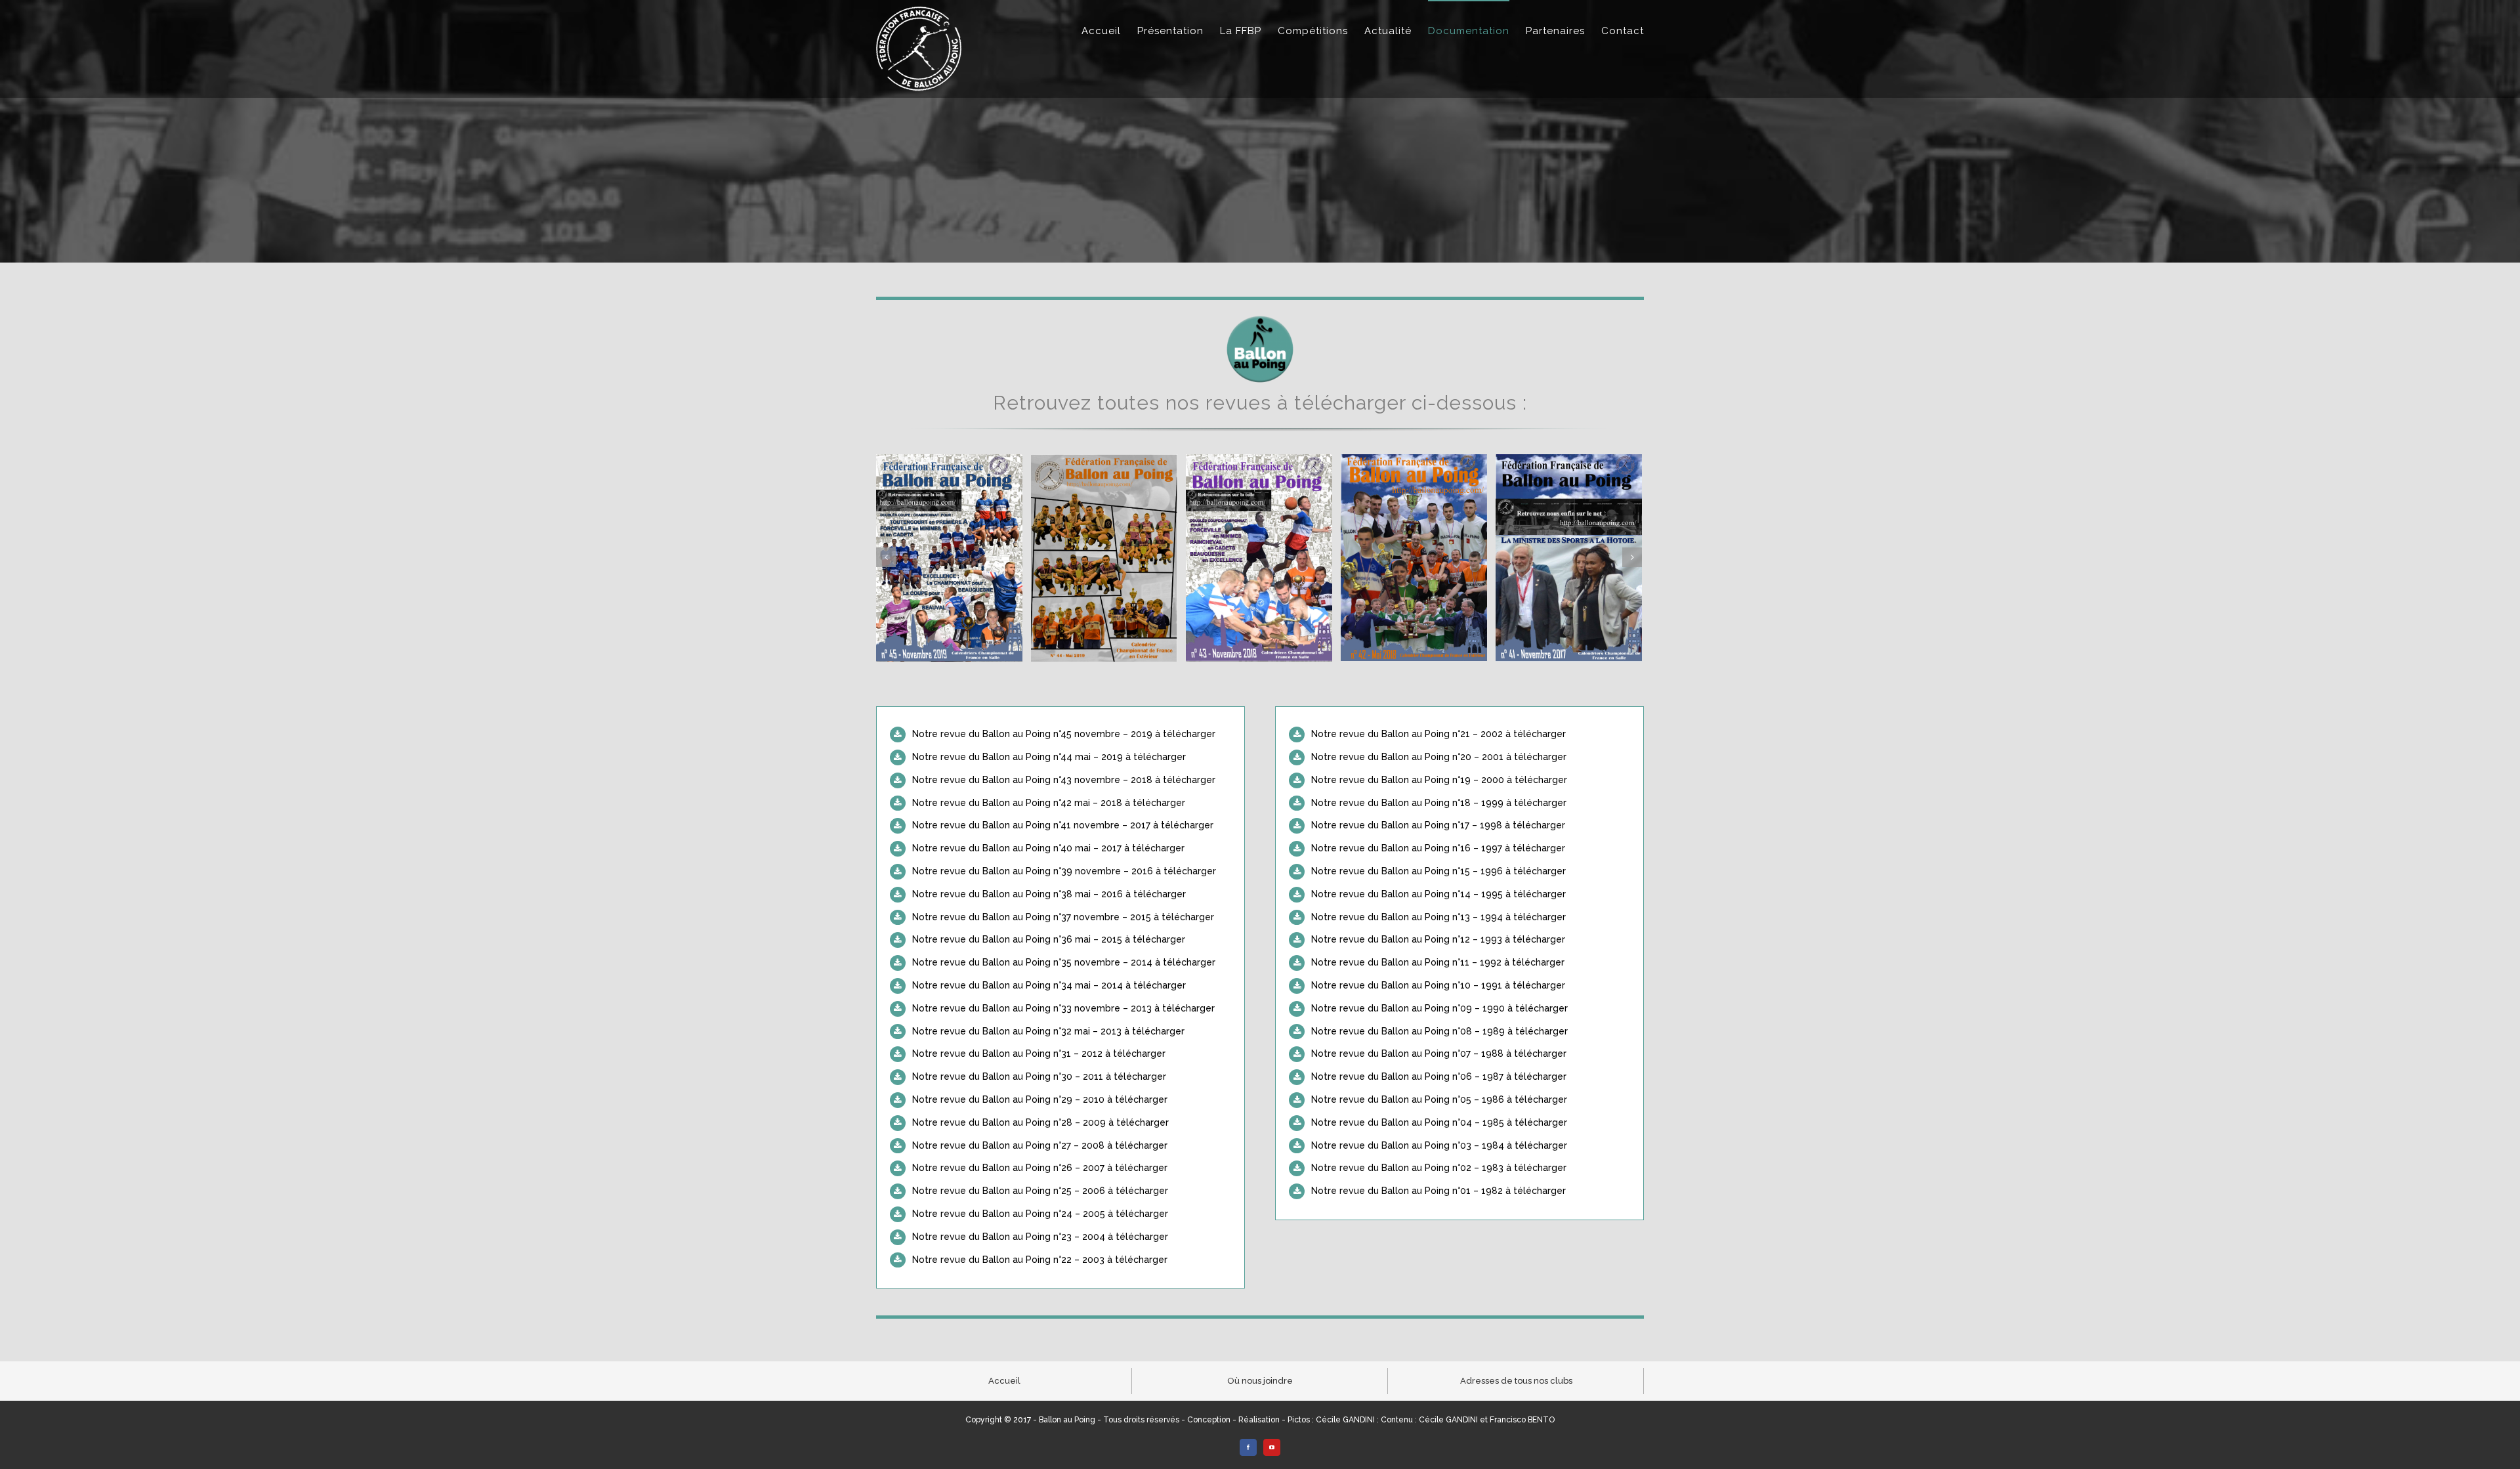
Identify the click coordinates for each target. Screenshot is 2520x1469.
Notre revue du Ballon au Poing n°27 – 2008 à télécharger (1040, 1145)
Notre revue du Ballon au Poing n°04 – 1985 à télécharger (1439, 1122)
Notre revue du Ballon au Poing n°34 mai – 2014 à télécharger (1049, 985)
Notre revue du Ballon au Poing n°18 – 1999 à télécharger (1439, 803)
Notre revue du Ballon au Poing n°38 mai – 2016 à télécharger (1049, 894)
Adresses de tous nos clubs (1516, 1381)
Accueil (1004, 1381)
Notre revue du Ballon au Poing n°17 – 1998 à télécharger (1438, 825)
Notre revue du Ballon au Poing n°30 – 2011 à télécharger (1039, 1076)
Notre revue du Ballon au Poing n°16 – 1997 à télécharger (1438, 848)
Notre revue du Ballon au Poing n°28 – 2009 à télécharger (1040, 1122)
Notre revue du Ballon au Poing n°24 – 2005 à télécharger (1040, 1214)
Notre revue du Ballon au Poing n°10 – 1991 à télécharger (1438, 985)
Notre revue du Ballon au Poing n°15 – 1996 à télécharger (1438, 871)
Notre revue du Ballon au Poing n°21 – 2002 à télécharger (1438, 734)
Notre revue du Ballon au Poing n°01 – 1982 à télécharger (1438, 1191)
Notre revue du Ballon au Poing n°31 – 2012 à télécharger (1039, 1054)
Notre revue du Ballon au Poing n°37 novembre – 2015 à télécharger (1063, 917)
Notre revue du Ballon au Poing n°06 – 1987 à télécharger (1439, 1076)
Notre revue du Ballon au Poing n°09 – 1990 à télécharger (1439, 1008)
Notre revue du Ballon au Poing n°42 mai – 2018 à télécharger (1049, 803)
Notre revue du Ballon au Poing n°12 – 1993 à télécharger (1438, 939)
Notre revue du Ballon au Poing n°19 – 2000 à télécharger (1439, 780)
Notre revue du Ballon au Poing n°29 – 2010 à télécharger (1040, 1099)
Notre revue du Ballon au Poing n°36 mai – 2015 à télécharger (1049, 939)
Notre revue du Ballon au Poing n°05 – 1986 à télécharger (1439, 1099)
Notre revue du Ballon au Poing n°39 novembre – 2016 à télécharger (1064, 871)
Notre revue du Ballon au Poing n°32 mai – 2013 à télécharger (1048, 1031)
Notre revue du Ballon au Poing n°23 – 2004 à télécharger (1040, 1237)
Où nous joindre (1260, 1381)
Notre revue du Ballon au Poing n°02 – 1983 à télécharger (1439, 1168)
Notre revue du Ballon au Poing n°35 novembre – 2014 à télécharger (1064, 962)
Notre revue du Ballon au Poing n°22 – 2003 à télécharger (1040, 1260)
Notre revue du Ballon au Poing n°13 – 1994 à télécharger (1438, 917)
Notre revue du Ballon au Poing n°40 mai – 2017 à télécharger (1048, 848)
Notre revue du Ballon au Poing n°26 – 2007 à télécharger (1040, 1168)
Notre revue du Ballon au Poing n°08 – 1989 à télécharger (1439, 1031)
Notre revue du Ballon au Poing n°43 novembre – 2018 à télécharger (1064, 780)
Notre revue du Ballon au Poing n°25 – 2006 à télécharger (1040, 1191)
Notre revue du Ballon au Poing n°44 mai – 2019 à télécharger (1049, 757)
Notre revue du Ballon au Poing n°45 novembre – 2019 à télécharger (1064, 734)
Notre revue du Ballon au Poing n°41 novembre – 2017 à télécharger (1063, 825)
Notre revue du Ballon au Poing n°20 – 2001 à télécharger (1439, 757)
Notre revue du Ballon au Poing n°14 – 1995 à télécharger (1438, 894)
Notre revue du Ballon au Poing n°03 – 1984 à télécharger (1439, 1145)
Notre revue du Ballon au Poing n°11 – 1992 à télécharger (1438, 962)
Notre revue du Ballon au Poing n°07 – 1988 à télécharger (1439, 1054)
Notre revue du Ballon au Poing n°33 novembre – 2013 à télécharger (1063, 1008)
